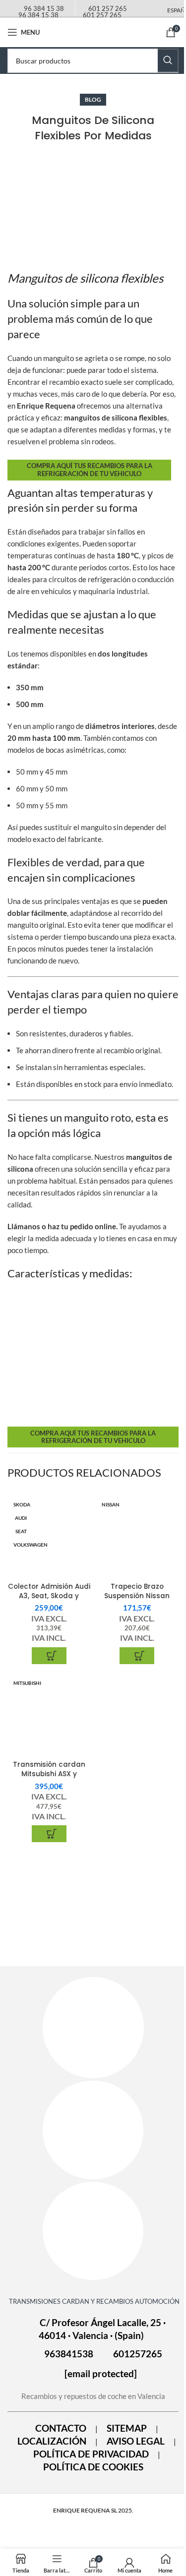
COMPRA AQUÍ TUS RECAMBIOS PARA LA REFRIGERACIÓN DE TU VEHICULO (90, 470)
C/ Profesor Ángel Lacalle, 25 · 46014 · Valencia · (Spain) (102, 2329)
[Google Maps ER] (93, 2130)
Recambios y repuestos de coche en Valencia (93, 2396)
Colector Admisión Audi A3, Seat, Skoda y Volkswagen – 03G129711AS (49, 1601)
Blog (93, 99)
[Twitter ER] (93, 2231)
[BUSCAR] (168, 60)
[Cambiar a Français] (66, 30)
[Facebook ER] (93, 2028)
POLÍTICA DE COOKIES (93, 2467)
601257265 (138, 2354)
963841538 (69, 2354)
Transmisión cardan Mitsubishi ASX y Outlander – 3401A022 (49, 1774)
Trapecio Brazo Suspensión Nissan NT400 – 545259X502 (137, 1596)
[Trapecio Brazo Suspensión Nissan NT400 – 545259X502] (137, 1537)
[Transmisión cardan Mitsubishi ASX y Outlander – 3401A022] (49, 1716)
